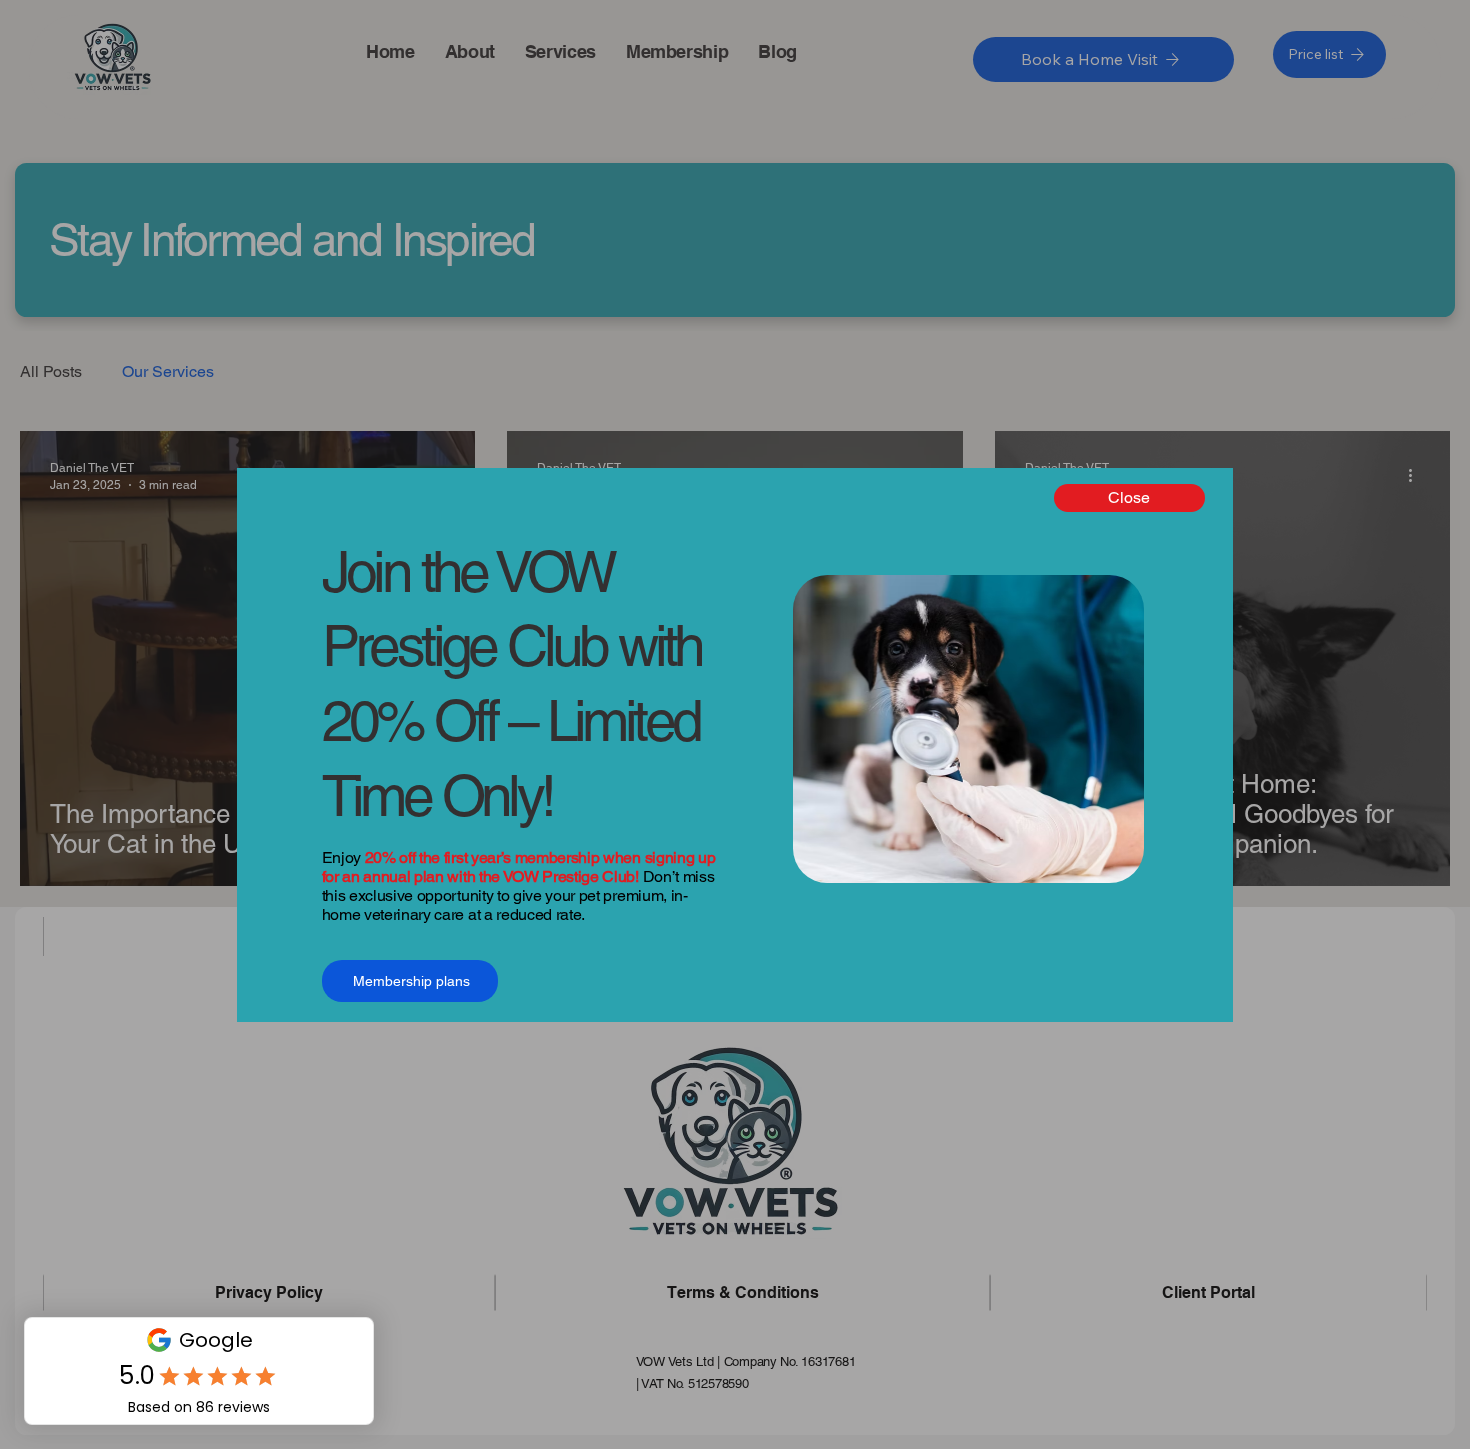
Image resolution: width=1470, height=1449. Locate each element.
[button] (1129, 498)
